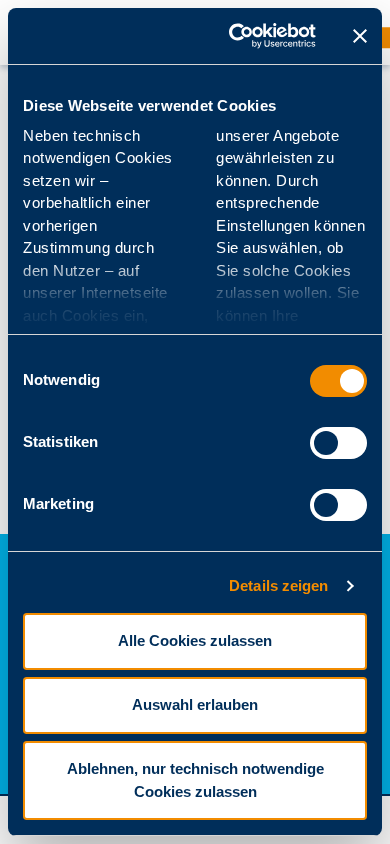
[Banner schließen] (360, 36)
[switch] (338, 443)
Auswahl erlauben (195, 704)
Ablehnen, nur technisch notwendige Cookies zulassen (195, 780)
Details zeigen (278, 585)
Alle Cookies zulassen (195, 640)
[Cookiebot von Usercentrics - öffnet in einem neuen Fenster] (236, 36)
